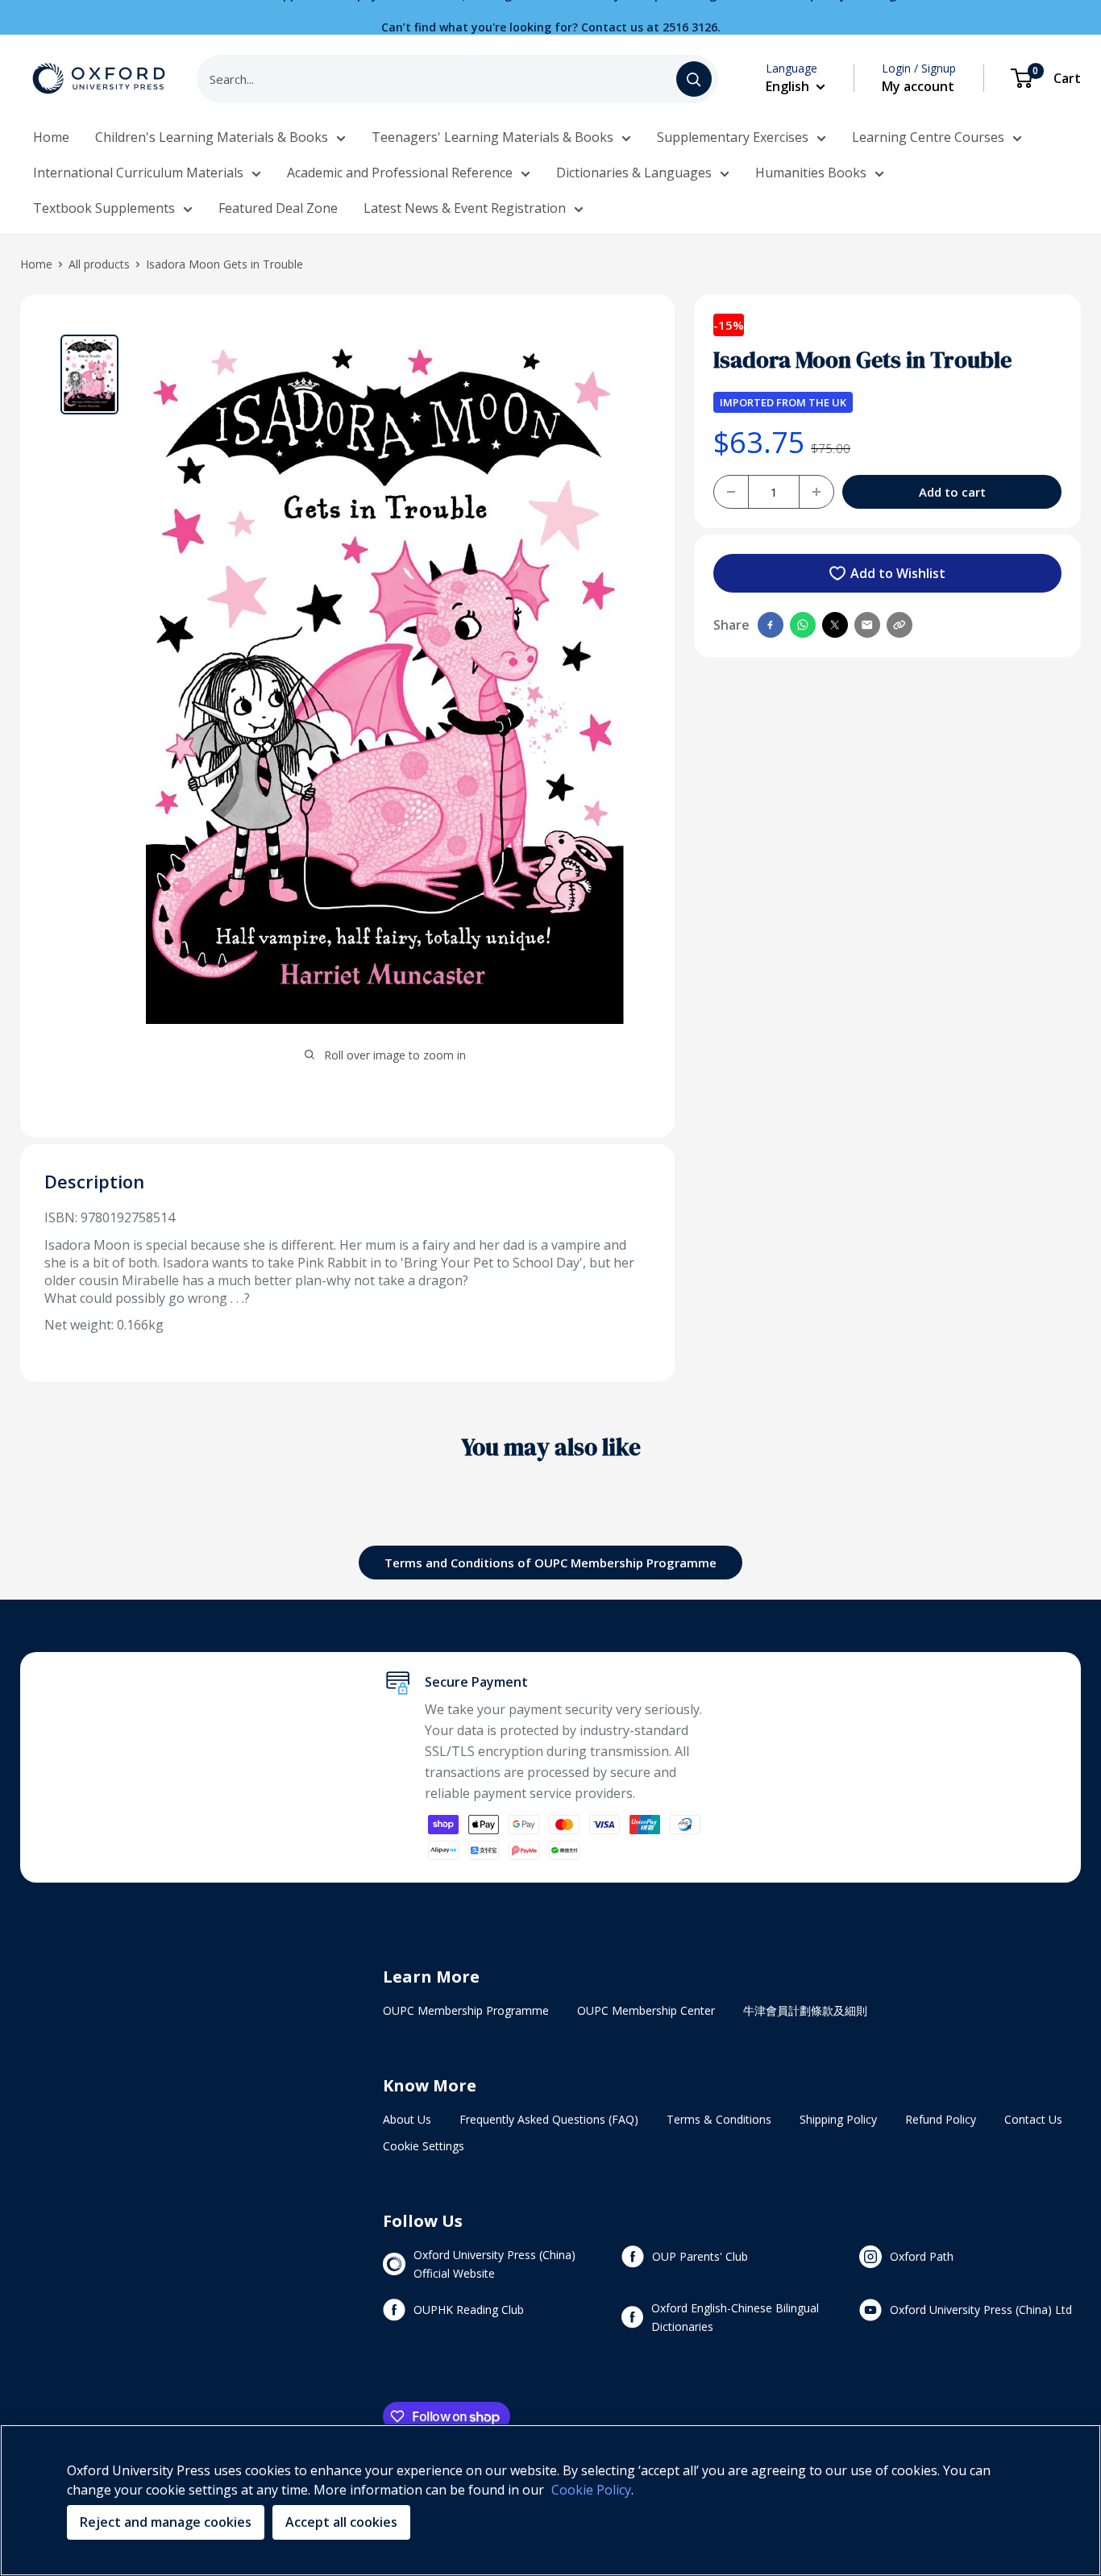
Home (51, 137)
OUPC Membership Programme (466, 2010)
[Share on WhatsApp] (803, 625)
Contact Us (1033, 2119)
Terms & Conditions (719, 2119)
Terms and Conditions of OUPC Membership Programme (550, 1563)
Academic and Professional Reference (400, 173)
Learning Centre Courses (928, 137)
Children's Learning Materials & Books (212, 137)
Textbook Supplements (104, 208)
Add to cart (952, 492)
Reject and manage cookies (166, 2522)
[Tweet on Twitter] (835, 625)
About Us (407, 2119)
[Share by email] (867, 625)
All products (99, 264)
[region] (550, 2500)
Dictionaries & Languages (634, 173)
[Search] (694, 79)
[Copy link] (899, 625)
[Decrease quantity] (731, 492)
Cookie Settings (424, 2146)
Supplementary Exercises (733, 137)
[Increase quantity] (816, 492)
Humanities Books (811, 173)
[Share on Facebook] (771, 625)
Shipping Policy (838, 2119)
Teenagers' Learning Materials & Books (492, 137)
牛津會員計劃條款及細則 (805, 2010)
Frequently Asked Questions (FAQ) (549, 2119)
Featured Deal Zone (278, 208)
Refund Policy (941, 2119)
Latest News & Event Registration (465, 208)
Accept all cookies (341, 2522)
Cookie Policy (591, 2490)
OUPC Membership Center (646, 2010)
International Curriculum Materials (138, 173)
